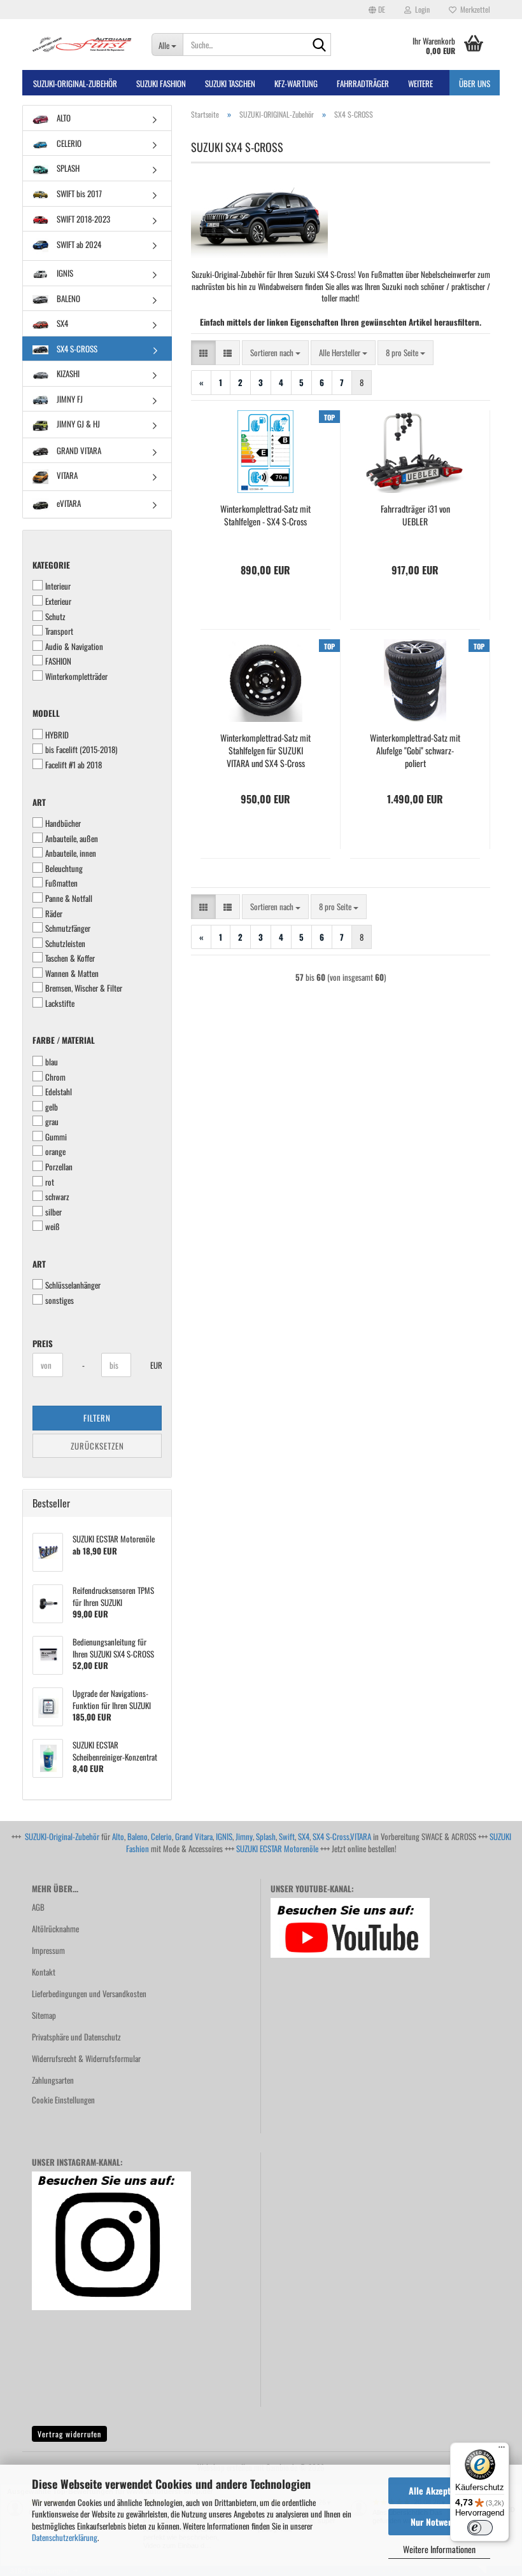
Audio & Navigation (74, 647)
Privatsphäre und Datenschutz (76, 2037)
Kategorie (51, 565)
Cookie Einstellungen (63, 2100)
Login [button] (420, 9)
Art (39, 802)
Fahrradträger (363, 83)
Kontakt (44, 1972)
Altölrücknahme (55, 1929)
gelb (52, 1107)
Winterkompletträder (76, 676)
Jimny (244, 1836)
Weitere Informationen (439, 2549)
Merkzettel (473, 9)
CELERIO (68, 143)
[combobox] (275, 353)
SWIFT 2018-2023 (82, 219)
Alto (118, 1836)
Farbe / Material (64, 1040)
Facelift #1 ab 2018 (74, 765)
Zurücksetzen (97, 1446)
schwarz (57, 1197)
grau (52, 1122)
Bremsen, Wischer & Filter (84, 988)
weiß (53, 1227)
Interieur (58, 586)
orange (55, 1152)
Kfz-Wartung (296, 83)
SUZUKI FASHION (161, 83)
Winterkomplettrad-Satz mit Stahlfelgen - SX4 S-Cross (265, 515)
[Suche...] (319, 45)
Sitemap (44, 2015)
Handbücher (63, 823)
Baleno (138, 1836)
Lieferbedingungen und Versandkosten (89, 1993)
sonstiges (60, 1300)
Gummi (56, 1137)
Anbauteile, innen (71, 853)
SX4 (61, 323)
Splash (266, 1836)
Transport (59, 631)
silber (53, 1212)
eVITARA (68, 503)
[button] (377, 10)
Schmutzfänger (68, 928)
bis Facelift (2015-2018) (81, 750)
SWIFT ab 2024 (78, 244)
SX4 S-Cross (331, 1836)
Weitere (420, 83)
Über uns (475, 83)
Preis (43, 1343)
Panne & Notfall (69, 898)
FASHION (58, 661)
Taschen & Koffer (70, 958)
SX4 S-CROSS (76, 349)
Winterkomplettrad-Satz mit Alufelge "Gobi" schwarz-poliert (415, 751)
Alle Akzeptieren (439, 2490)
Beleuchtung (64, 869)
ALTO (63, 118)
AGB (38, 1907)
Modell (46, 713)
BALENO (67, 298)
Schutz (55, 617)
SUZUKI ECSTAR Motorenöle (277, 1848)
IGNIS (64, 273)
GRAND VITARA (78, 450)
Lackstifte (60, 1003)
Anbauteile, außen (72, 839)
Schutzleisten (65, 944)
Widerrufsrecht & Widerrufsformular (86, 2058)
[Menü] (502, 2450)
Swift (287, 1836)
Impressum (48, 1950)
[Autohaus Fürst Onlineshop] (82, 45)
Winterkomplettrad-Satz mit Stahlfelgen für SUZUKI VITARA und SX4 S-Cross (265, 751)
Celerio (161, 1836)
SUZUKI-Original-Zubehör (62, 1836)
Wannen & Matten (72, 973)
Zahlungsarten (53, 2080)
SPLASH (67, 168)
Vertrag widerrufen (69, 2434)
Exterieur (58, 601)
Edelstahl (59, 1092)
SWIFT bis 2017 (78, 193)
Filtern (97, 1418)
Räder (54, 914)
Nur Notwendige (440, 2522)
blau (52, 1062)
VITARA (66, 476)
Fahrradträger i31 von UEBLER (415, 515)
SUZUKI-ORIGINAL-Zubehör (75, 83)
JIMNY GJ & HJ (77, 424)
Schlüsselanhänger (73, 1285)
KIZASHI (67, 373)
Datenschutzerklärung (65, 2537)
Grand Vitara (194, 1836)
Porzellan (59, 1167)
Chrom (55, 1077)
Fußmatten (61, 883)
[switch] (480, 2528)
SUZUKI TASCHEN (230, 83)
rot (50, 1182)
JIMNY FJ (69, 399)
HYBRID (57, 735)
